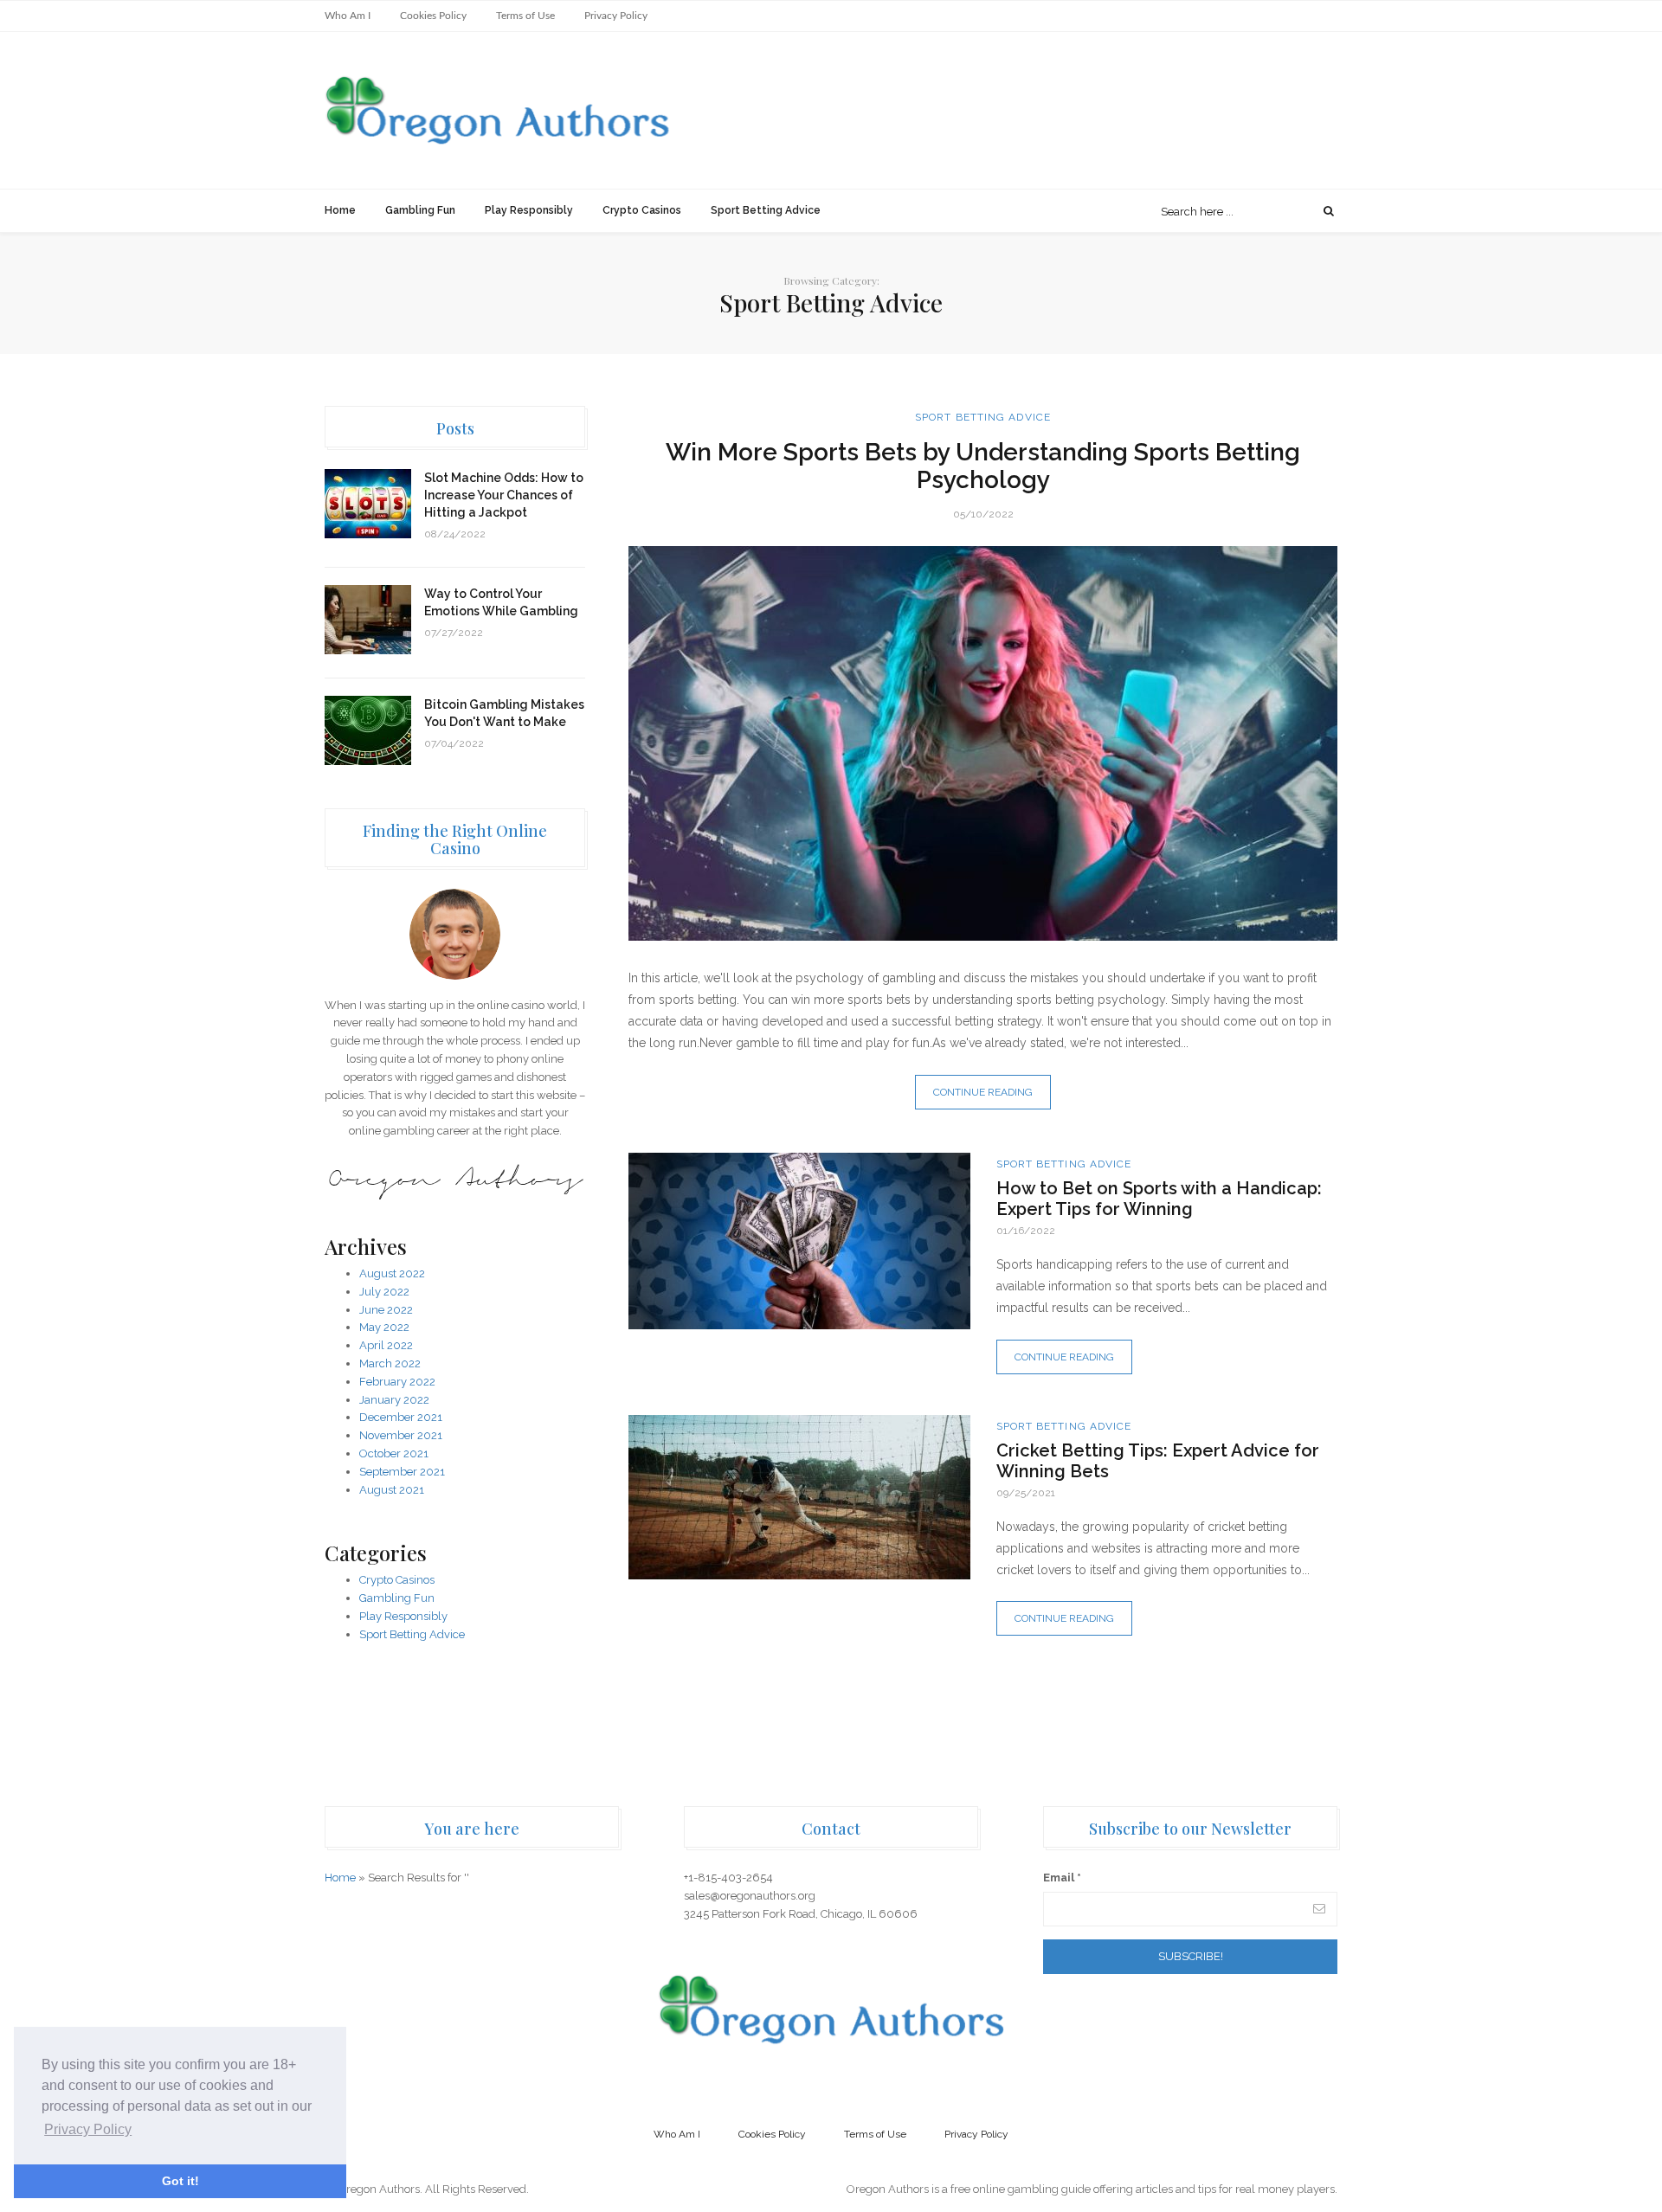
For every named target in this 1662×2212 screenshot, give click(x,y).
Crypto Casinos (642, 210)
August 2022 (392, 1273)
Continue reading (983, 1092)
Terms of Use (525, 16)
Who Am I (348, 16)
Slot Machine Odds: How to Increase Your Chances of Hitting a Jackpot (504, 495)
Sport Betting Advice (766, 210)
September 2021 (402, 1472)
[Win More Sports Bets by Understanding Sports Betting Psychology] (983, 743)
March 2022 (390, 1363)
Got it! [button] (180, 2181)
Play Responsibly (529, 210)
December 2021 (401, 1417)
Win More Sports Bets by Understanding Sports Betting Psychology (983, 466)
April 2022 (386, 1345)
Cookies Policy (433, 16)
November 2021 (401, 1435)
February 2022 (397, 1382)
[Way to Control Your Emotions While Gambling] (368, 620)
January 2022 (394, 1400)
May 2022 (384, 1327)
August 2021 (392, 1490)
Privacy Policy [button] (88, 2129)
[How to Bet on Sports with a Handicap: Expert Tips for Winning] (799, 1241)
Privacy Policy (616, 16)
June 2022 (386, 1310)
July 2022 (384, 1292)
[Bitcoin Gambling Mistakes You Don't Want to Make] (368, 730)
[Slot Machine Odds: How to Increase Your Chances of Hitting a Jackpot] (368, 504)
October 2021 (394, 1453)
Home (340, 210)
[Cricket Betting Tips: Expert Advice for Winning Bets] (799, 1498)
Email (1062, 1878)
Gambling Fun (420, 210)
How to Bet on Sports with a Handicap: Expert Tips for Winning (1159, 1199)
